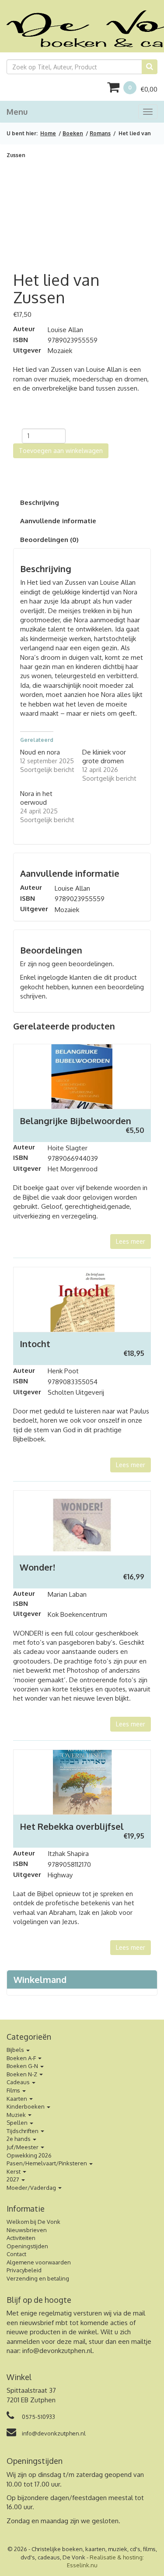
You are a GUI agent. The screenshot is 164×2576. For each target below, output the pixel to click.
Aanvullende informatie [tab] (58, 521)
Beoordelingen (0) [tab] (49, 540)
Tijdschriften (23, 2131)
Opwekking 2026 (29, 2155)
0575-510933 (38, 2417)
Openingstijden (27, 2246)
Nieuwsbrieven (27, 2230)
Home (48, 133)
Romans (100, 133)
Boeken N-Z (23, 2074)
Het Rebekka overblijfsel (72, 1826)
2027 (14, 2179)
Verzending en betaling (38, 2278)
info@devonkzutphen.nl (57, 2351)
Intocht (35, 1344)
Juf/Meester (23, 2147)
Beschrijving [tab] (40, 503)
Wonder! (37, 1567)
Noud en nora (40, 752)
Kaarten (17, 2099)
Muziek (17, 2115)
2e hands (19, 2139)
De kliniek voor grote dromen (104, 756)
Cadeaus (19, 2082)
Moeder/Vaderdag (32, 2188)
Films (14, 2090)
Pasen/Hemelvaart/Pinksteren (47, 2163)
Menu (17, 112)
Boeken (73, 133)
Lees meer (131, 1241)
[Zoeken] (150, 67)
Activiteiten (21, 2238)
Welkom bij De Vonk (33, 2222)
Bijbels (16, 2050)
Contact (16, 2254)
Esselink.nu (82, 2565)
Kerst (14, 2171)
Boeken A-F (22, 2058)
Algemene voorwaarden (39, 2262)
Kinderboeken (26, 2106)
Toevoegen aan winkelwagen (61, 451)
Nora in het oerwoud (36, 798)
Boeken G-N (23, 2066)
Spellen (18, 2123)
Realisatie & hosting (116, 2557)
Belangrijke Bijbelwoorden (75, 1121)
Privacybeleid (24, 2270)
